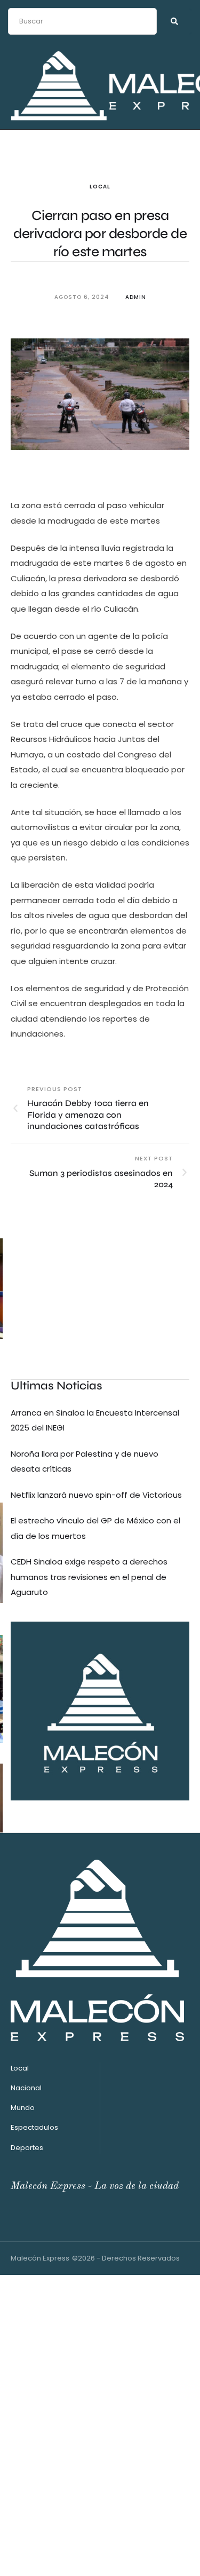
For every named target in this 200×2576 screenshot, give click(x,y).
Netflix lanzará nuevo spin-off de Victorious (96, 1495)
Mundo (23, 2108)
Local (100, 187)
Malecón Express (40, 2258)
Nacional (26, 2088)
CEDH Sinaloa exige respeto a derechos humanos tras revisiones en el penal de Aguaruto (89, 1577)
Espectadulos (34, 2127)
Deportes (27, 2148)
